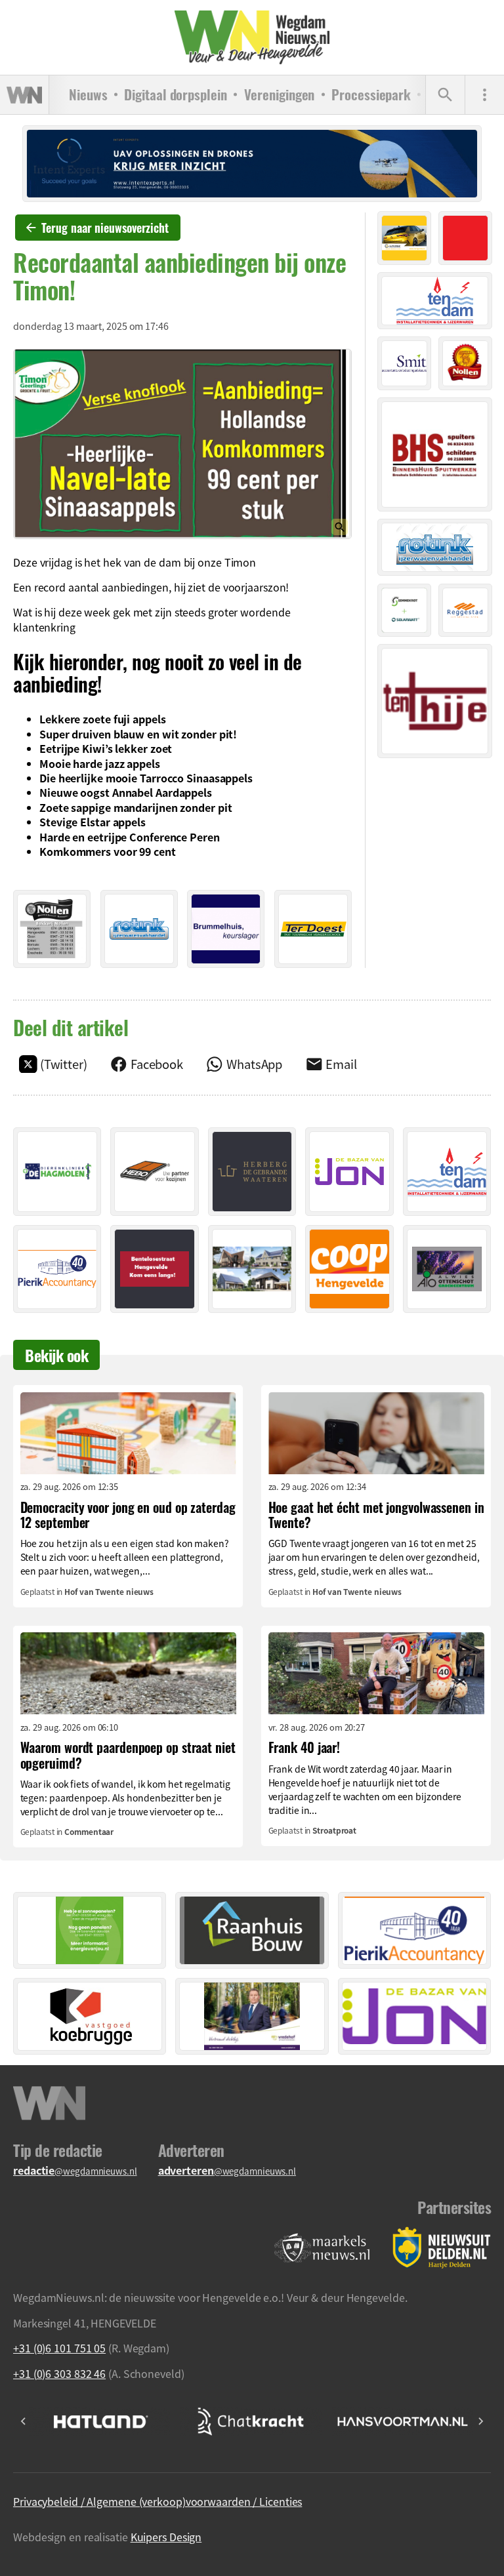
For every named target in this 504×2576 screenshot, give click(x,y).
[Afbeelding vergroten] (182, 444)
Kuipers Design (166, 2537)
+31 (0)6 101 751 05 (59, 2348)
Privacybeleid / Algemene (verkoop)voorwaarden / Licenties (157, 2501)
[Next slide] (480, 2421)
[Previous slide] (24, 2421)
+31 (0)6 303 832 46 (59, 2373)
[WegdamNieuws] (252, 37)
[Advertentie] (52, 929)
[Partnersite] (322, 2248)
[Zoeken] (445, 95)
